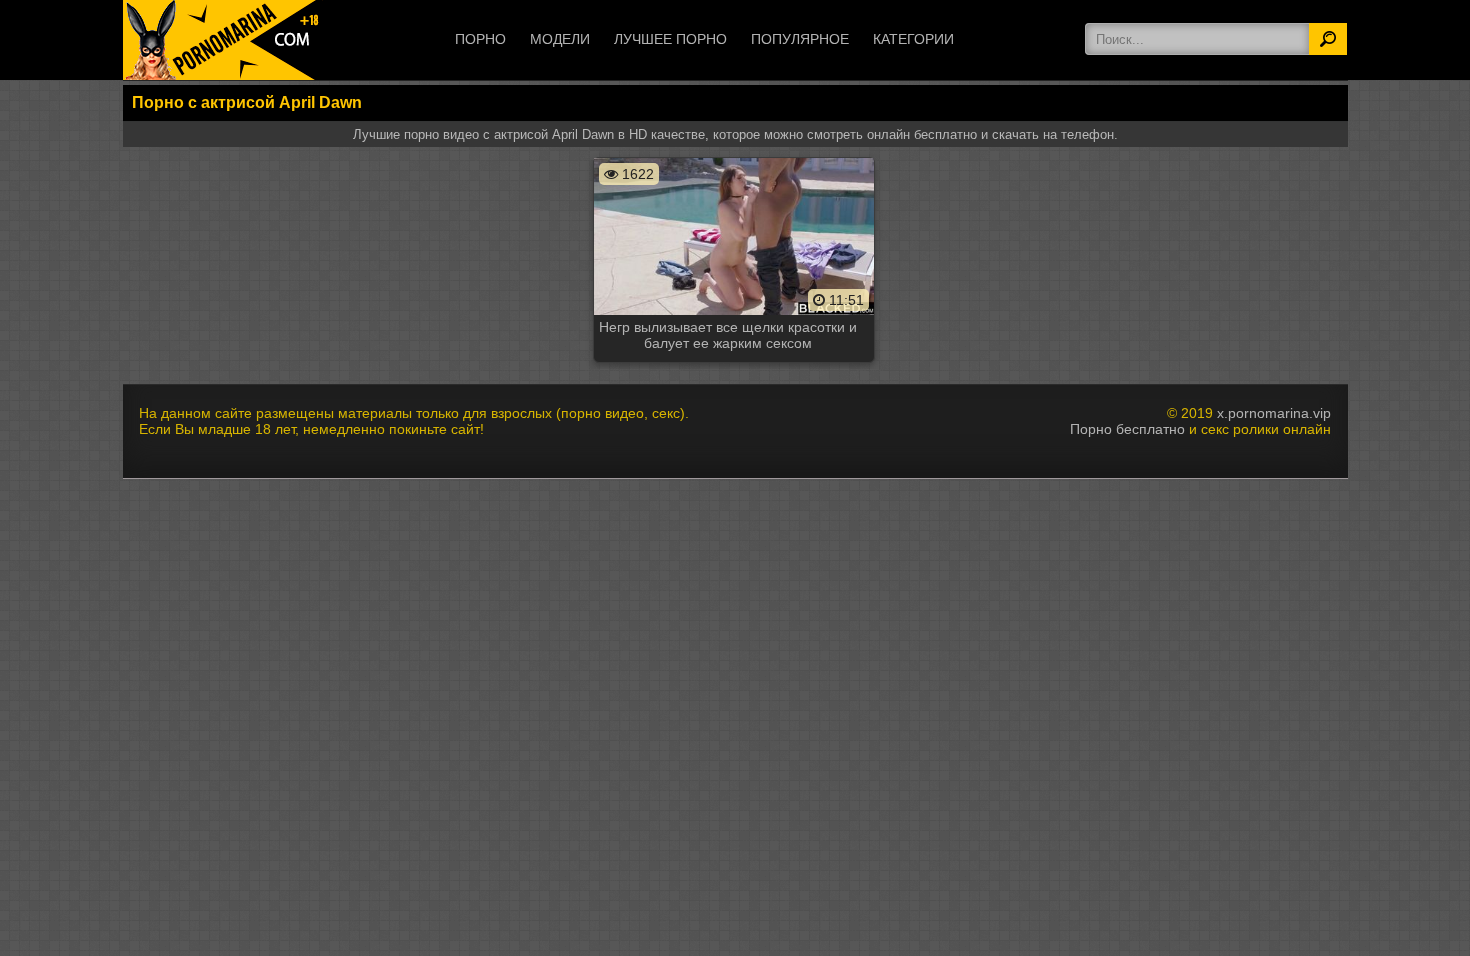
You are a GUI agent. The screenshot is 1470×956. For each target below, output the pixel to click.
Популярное (800, 39)
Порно (480, 39)
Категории (913, 39)
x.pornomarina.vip (1274, 413)
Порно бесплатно (1127, 429)
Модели (560, 39)
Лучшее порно (670, 39)
